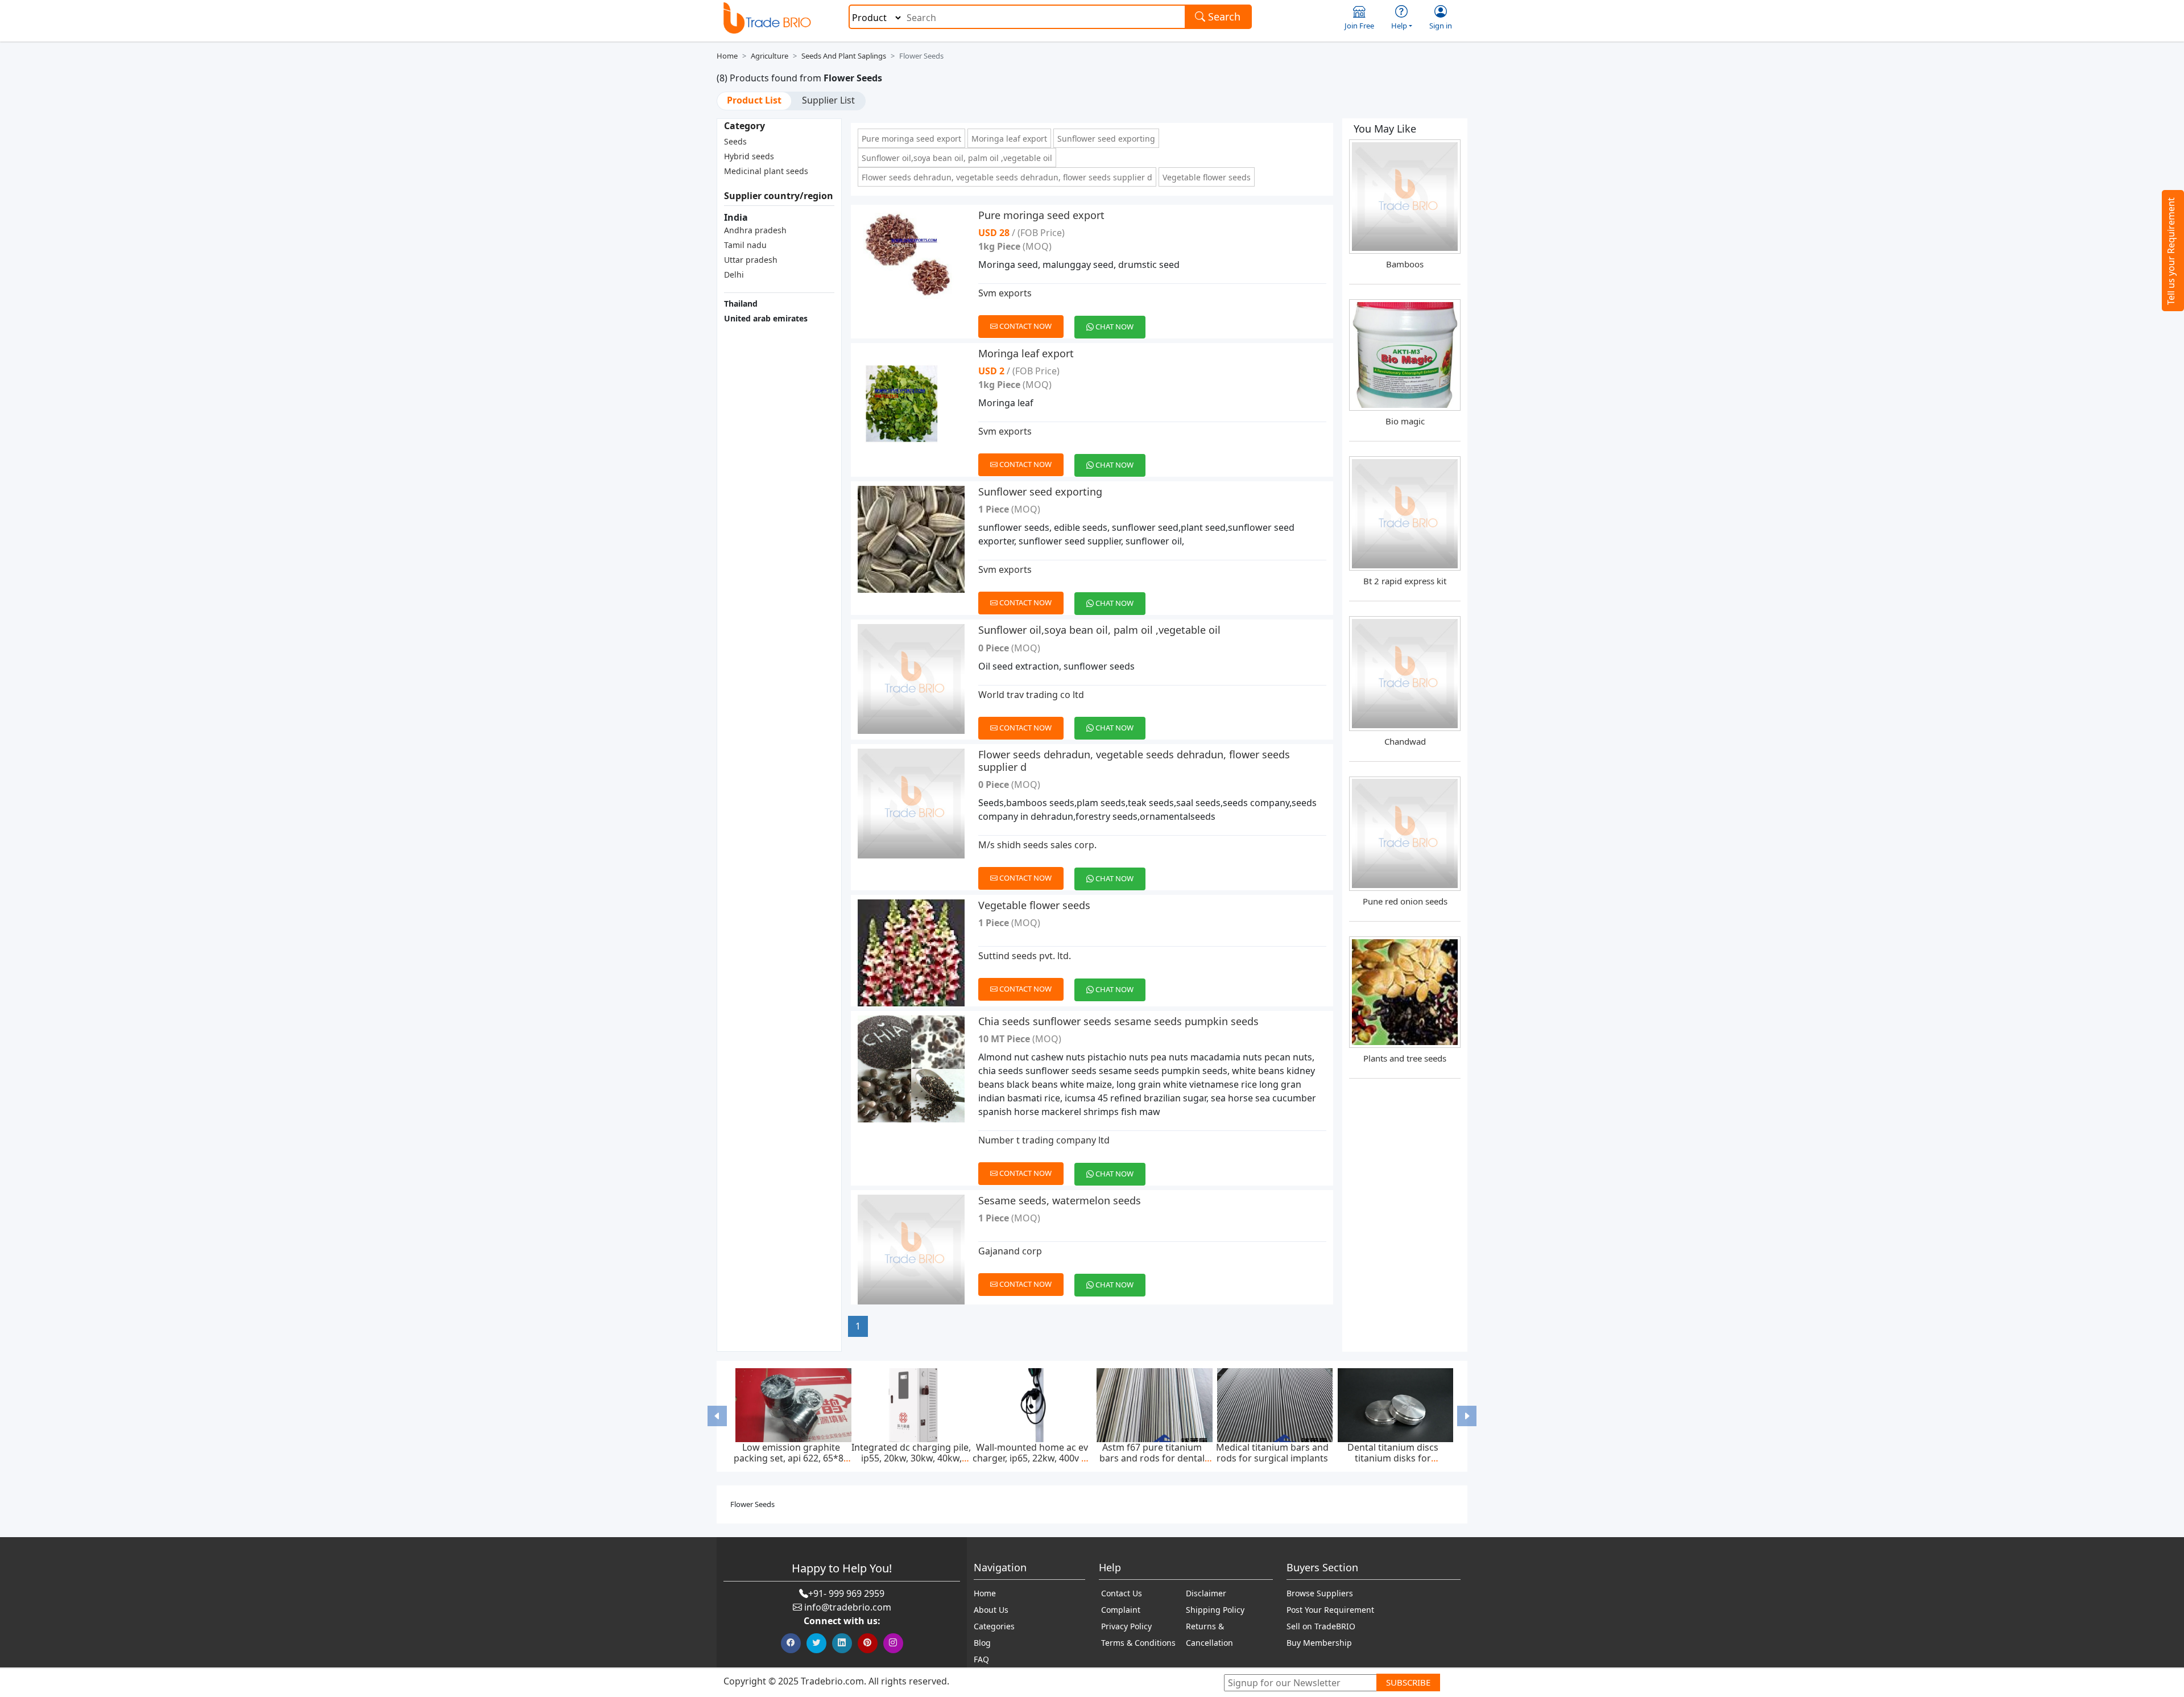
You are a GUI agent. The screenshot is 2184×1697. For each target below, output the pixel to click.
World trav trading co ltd (1031, 695)
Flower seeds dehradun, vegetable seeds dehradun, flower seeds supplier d (1007, 177)
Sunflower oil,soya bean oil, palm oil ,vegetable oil (957, 158)
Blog (982, 1643)
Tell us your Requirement (2171, 251)
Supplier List (828, 100)
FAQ (981, 1659)
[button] (717, 1416)
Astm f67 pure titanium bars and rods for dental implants (1152, 1458)
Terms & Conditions (1138, 1643)
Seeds (735, 141)
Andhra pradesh (755, 230)
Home (727, 56)
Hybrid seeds (749, 156)
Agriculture (770, 56)
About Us (991, 1610)
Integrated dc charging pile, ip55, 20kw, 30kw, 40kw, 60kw (911, 1458)
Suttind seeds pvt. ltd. (1025, 956)
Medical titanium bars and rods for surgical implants (1272, 1453)
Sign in (1441, 26)
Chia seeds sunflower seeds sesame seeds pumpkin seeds (1118, 1021)
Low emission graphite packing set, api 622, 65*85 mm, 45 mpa (791, 1458)
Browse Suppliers (1320, 1593)
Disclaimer (1206, 1593)
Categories (994, 1626)
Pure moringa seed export (911, 139)
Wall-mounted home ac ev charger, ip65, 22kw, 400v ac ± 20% (1032, 1458)
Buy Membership (1319, 1643)
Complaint (1121, 1610)
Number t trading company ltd (1044, 1140)
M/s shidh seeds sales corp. (1037, 845)
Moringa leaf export (1009, 139)
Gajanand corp (1010, 1251)
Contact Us (1122, 1593)
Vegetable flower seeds (1207, 177)
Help (1399, 26)
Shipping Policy (1215, 1610)
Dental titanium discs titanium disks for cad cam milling (1393, 1458)
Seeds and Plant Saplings (844, 56)
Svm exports (1005, 293)
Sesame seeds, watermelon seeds (1060, 1200)
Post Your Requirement (1330, 1610)
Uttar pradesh (751, 260)
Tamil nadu (745, 245)
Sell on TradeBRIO (1321, 1626)
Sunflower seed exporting (1106, 139)
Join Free (1359, 26)
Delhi (734, 274)
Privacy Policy (1126, 1626)
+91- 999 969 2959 (846, 1593)
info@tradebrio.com (848, 1607)
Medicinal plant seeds (766, 171)
